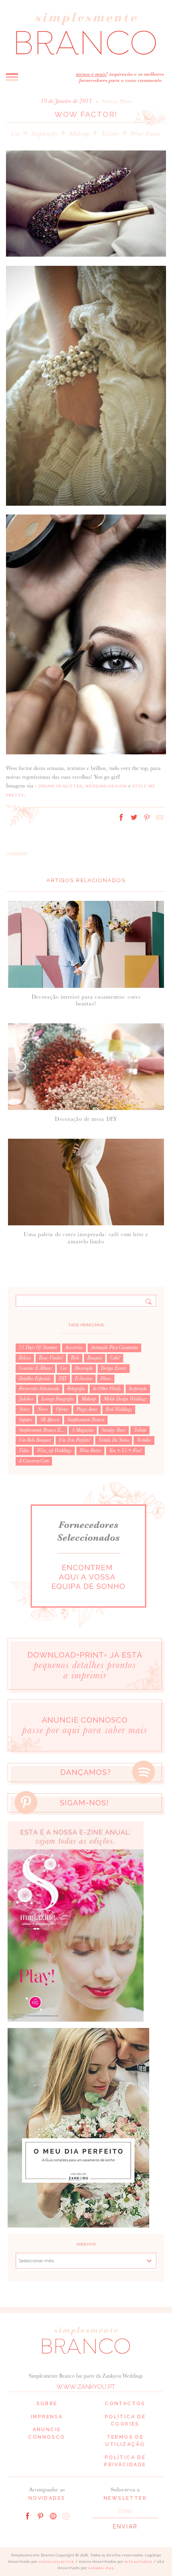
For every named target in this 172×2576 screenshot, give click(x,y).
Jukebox (26, 1399)
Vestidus (144, 1440)
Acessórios (74, 1347)
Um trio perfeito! (75, 1440)
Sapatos (25, 1420)
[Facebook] (28, 2515)
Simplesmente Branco (86, 1420)
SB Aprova (50, 1420)
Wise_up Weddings (54, 1450)
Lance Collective (56, 2562)
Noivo (42, 1409)
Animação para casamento (114, 1347)
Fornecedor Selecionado (39, 1389)
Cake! (115, 1358)
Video (24, 1450)
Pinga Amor (87, 1409)
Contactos (125, 2404)
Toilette (110, 134)
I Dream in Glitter (59, 786)
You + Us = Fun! (125, 1450)
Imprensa (47, 2417)
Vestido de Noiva (114, 1440)
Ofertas (62, 1409)
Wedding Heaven (106, 786)
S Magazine (83, 1430)
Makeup (79, 134)
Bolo (75, 1358)
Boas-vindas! (51, 1358)
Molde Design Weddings (125, 1399)
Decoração (84, 1368)
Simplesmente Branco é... (41, 1430)
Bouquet (95, 1358)
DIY (63, 1379)
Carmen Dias (101, 2568)
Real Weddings (119, 1409)
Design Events (114, 1368)
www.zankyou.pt (86, 2387)
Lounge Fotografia (57, 1399)
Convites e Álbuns (35, 1368)
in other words (107, 1389)
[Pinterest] (40, 2515)
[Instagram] (66, 2515)
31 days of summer (38, 1347)
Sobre (47, 2404)
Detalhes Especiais (35, 1379)
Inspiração (44, 134)
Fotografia (76, 1389)
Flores (106, 1379)
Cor (15, 134)
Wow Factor (146, 134)
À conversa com (34, 1461)
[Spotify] (53, 2515)
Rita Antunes (138, 2562)
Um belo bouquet (35, 1440)
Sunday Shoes (114, 1430)
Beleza (25, 1358)
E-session (84, 1379)
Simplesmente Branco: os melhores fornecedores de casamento (86, 34)
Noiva (24, 1409)
